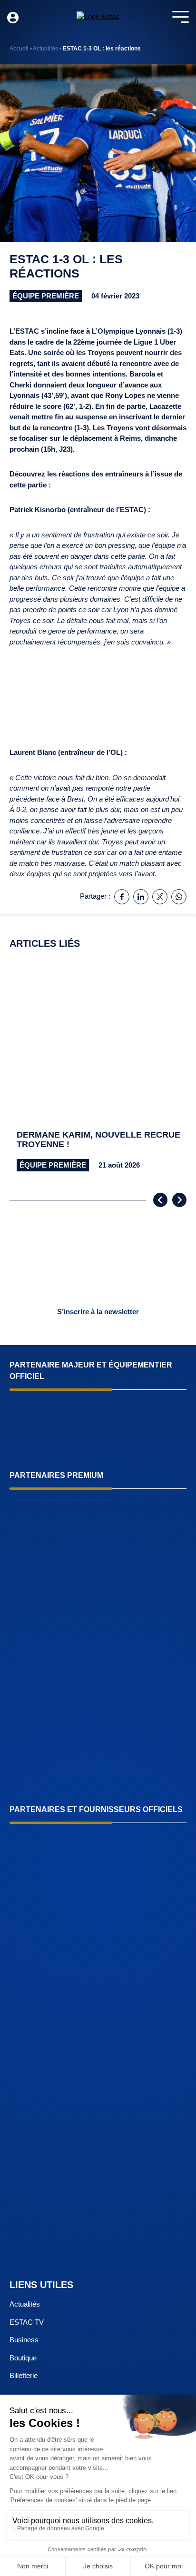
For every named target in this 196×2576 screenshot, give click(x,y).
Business (24, 2340)
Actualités (45, 49)
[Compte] (13, 18)
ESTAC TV (27, 2322)
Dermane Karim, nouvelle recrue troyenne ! (98, 1140)
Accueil (19, 49)
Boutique (23, 2358)
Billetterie (24, 2375)
